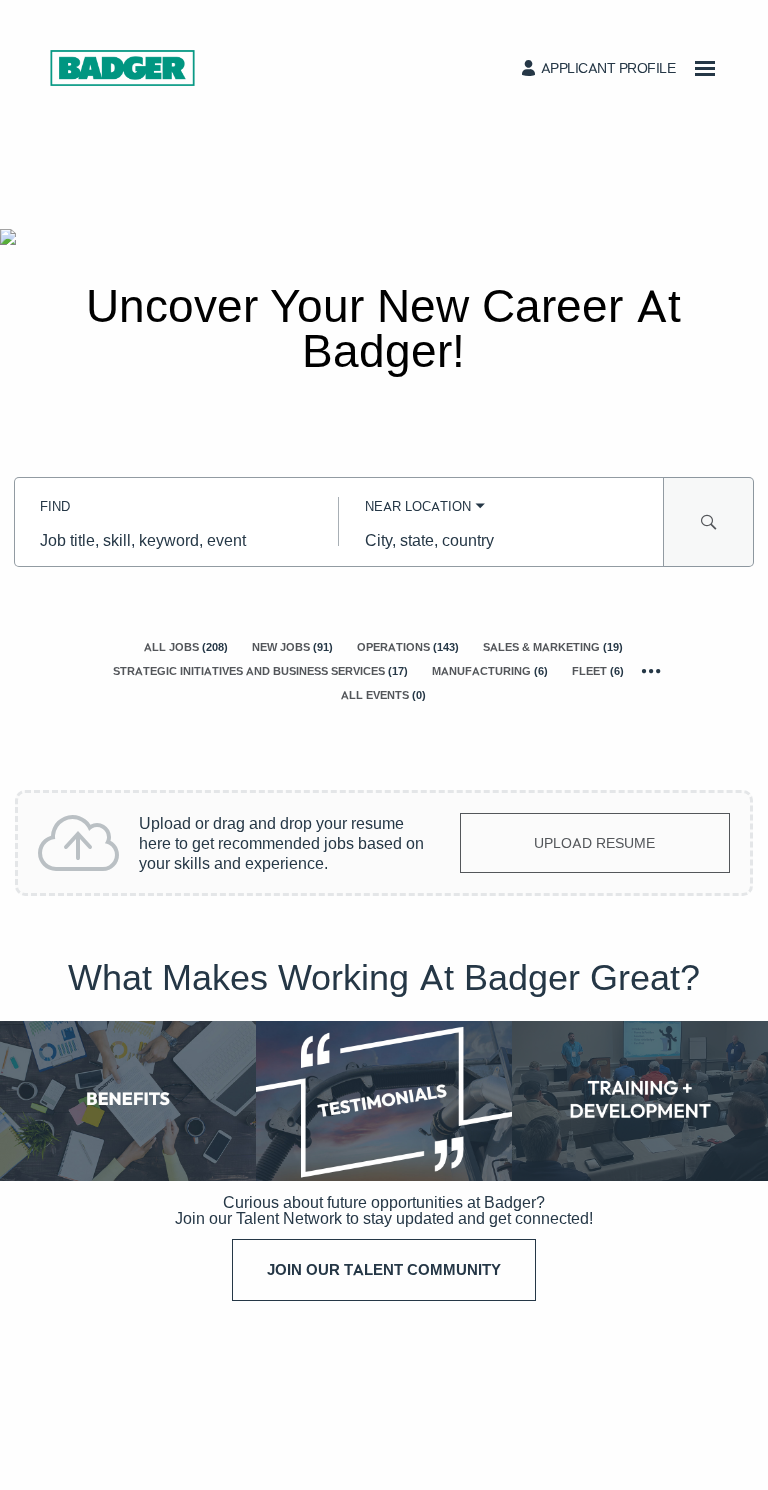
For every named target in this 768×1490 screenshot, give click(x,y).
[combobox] (176, 540)
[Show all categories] (651, 671)
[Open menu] (705, 68)
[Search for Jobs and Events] (709, 522)
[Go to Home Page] (122, 68)
